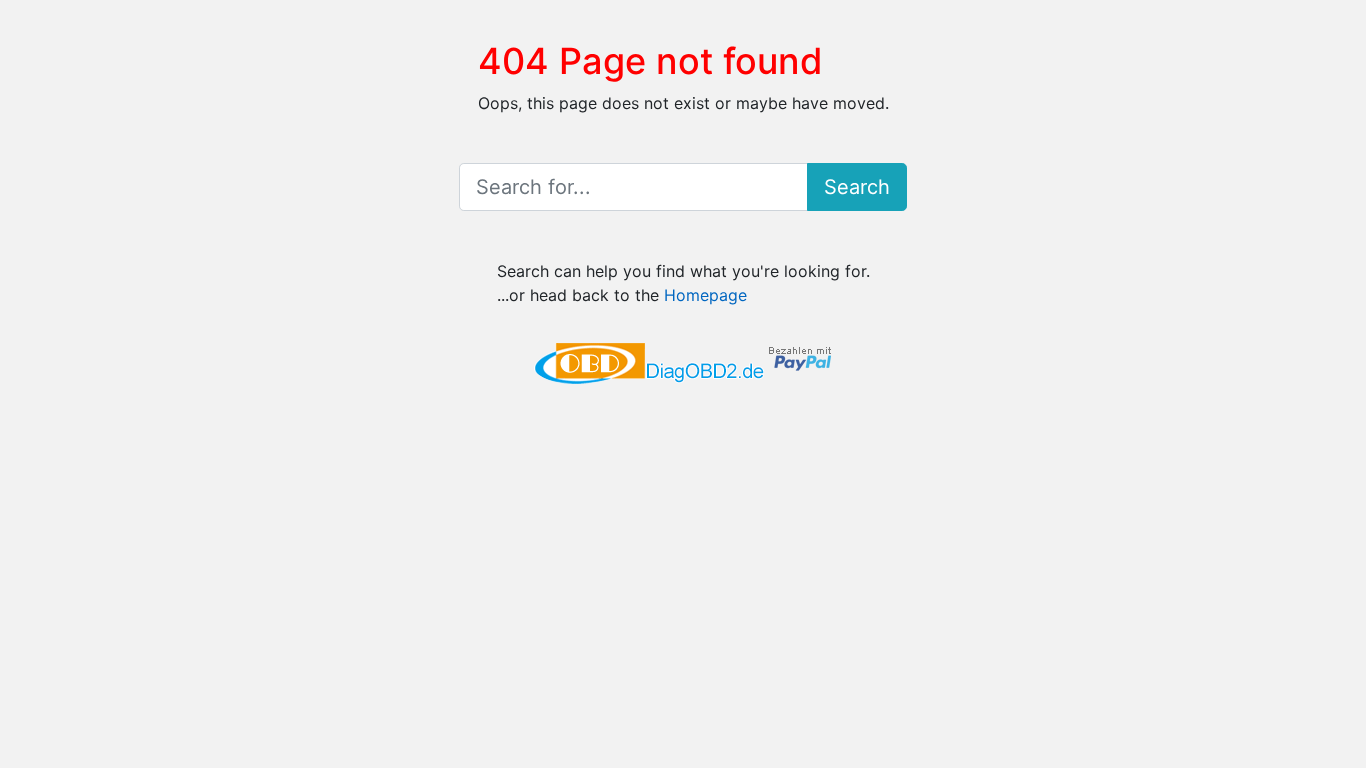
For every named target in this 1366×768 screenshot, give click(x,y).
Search (857, 187)
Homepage (705, 295)
